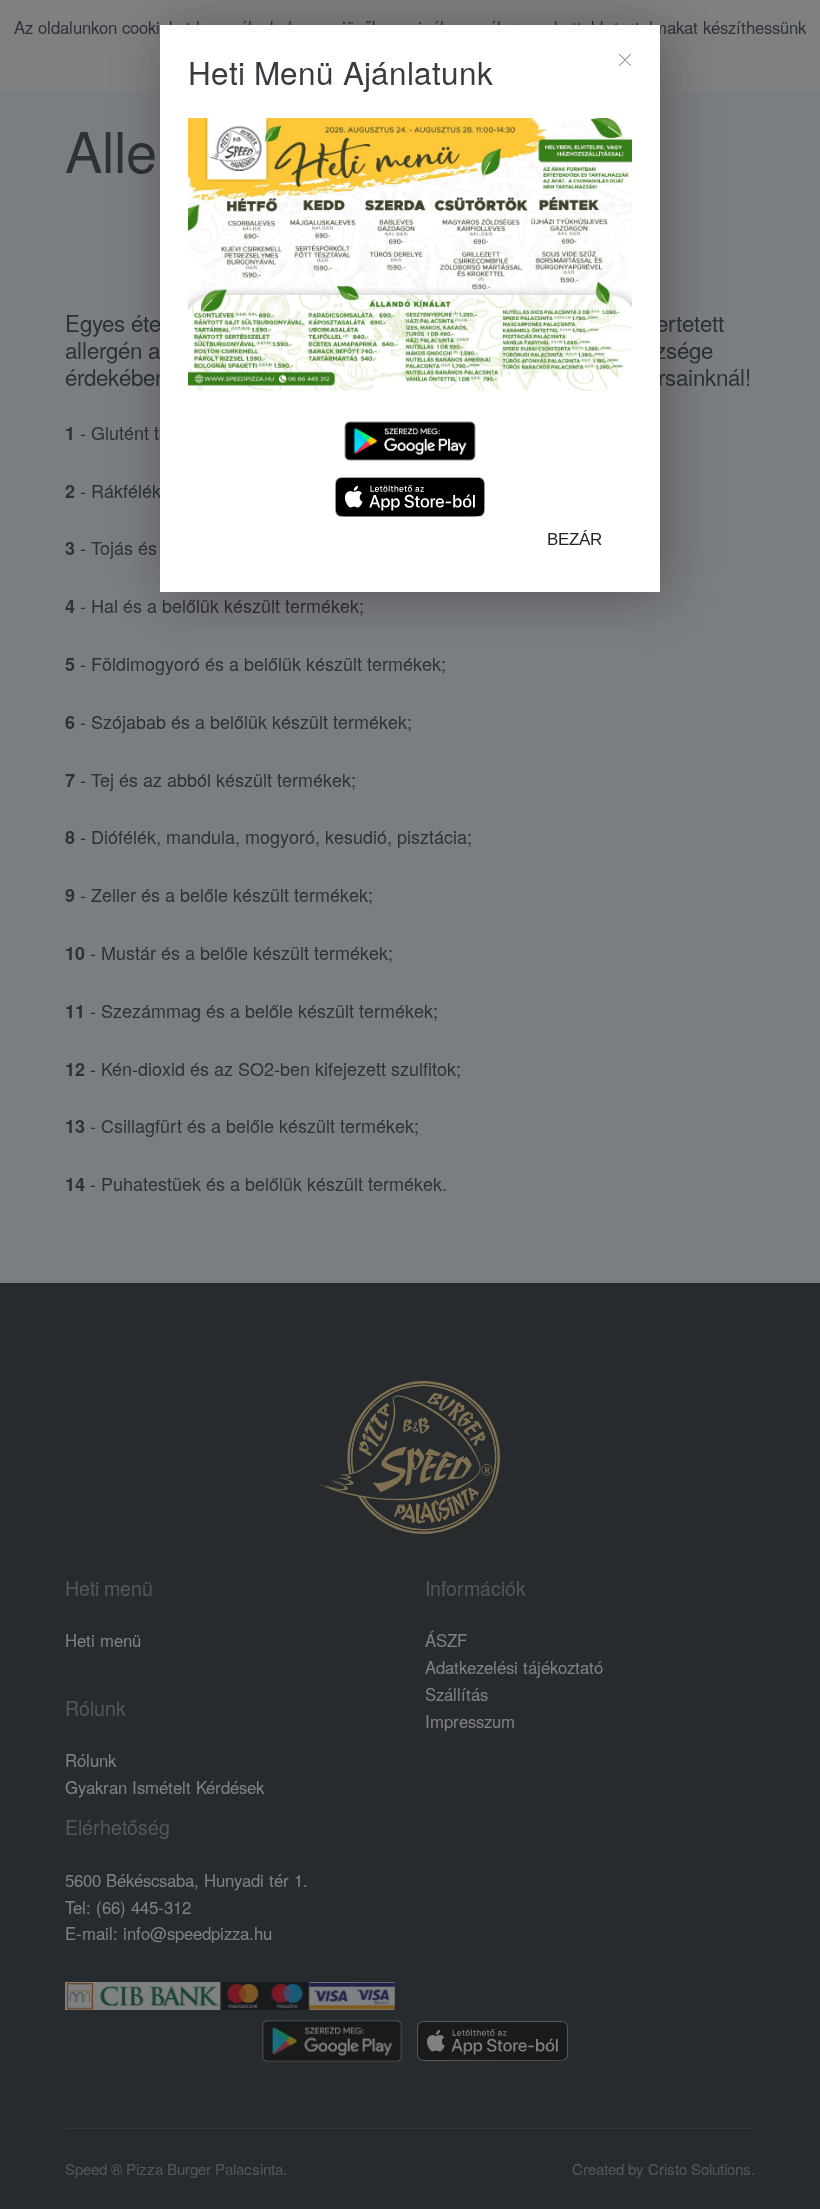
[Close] (625, 60)
